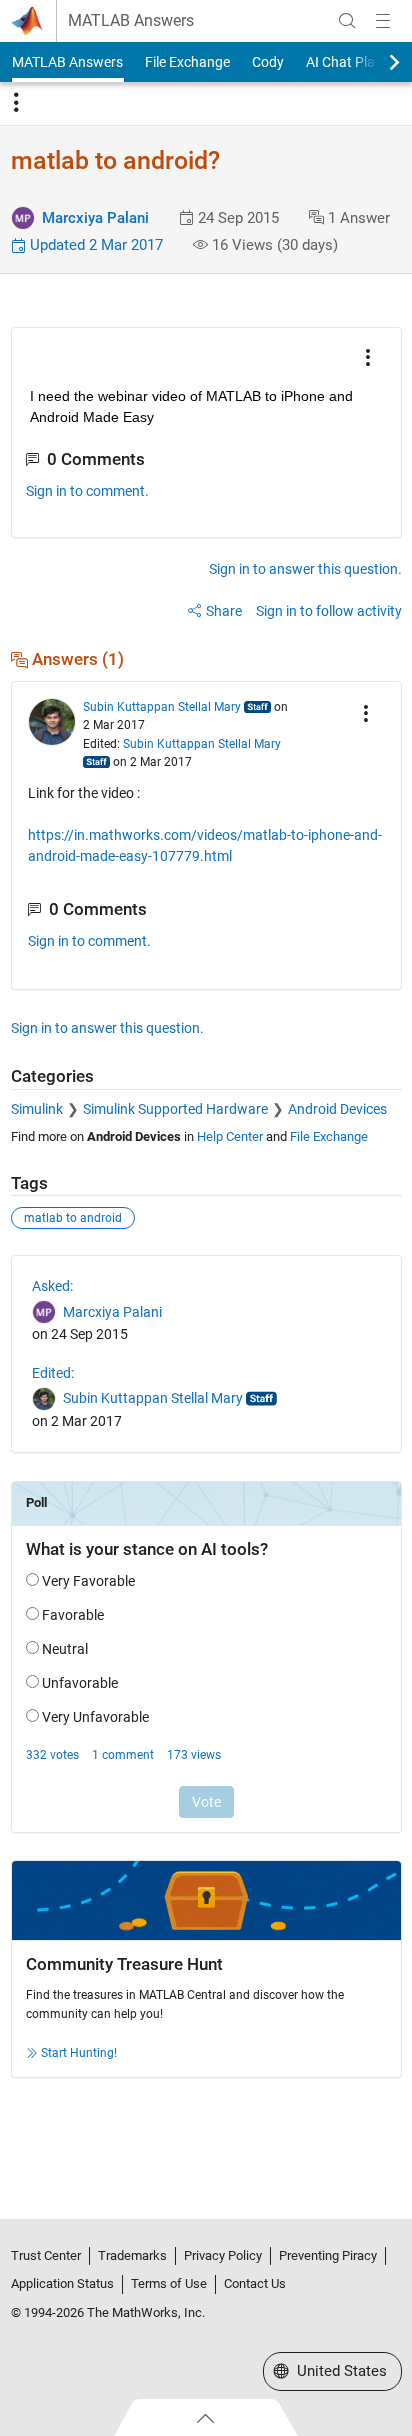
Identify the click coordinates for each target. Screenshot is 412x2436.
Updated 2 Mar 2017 (94, 245)
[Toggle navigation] (16, 103)
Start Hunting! (79, 2053)
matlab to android (73, 1218)
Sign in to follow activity (329, 611)
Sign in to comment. (87, 491)
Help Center (230, 1136)
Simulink (37, 1109)
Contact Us (255, 2283)
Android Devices (337, 1109)
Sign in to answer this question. (305, 569)
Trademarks (132, 2255)
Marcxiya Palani (95, 218)
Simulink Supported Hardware (175, 1109)
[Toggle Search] (347, 21)
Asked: (52, 1286)
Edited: (53, 1373)
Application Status (62, 2283)
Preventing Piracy (328, 2255)
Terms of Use (169, 2283)
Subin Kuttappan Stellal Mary (162, 707)
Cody (268, 62)
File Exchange (187, 62)
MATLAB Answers (131, 21)
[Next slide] (377, 62)
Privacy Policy (223, 2255)
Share (224, 611)
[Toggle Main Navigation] (383, 21)
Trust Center (46, 2255)
